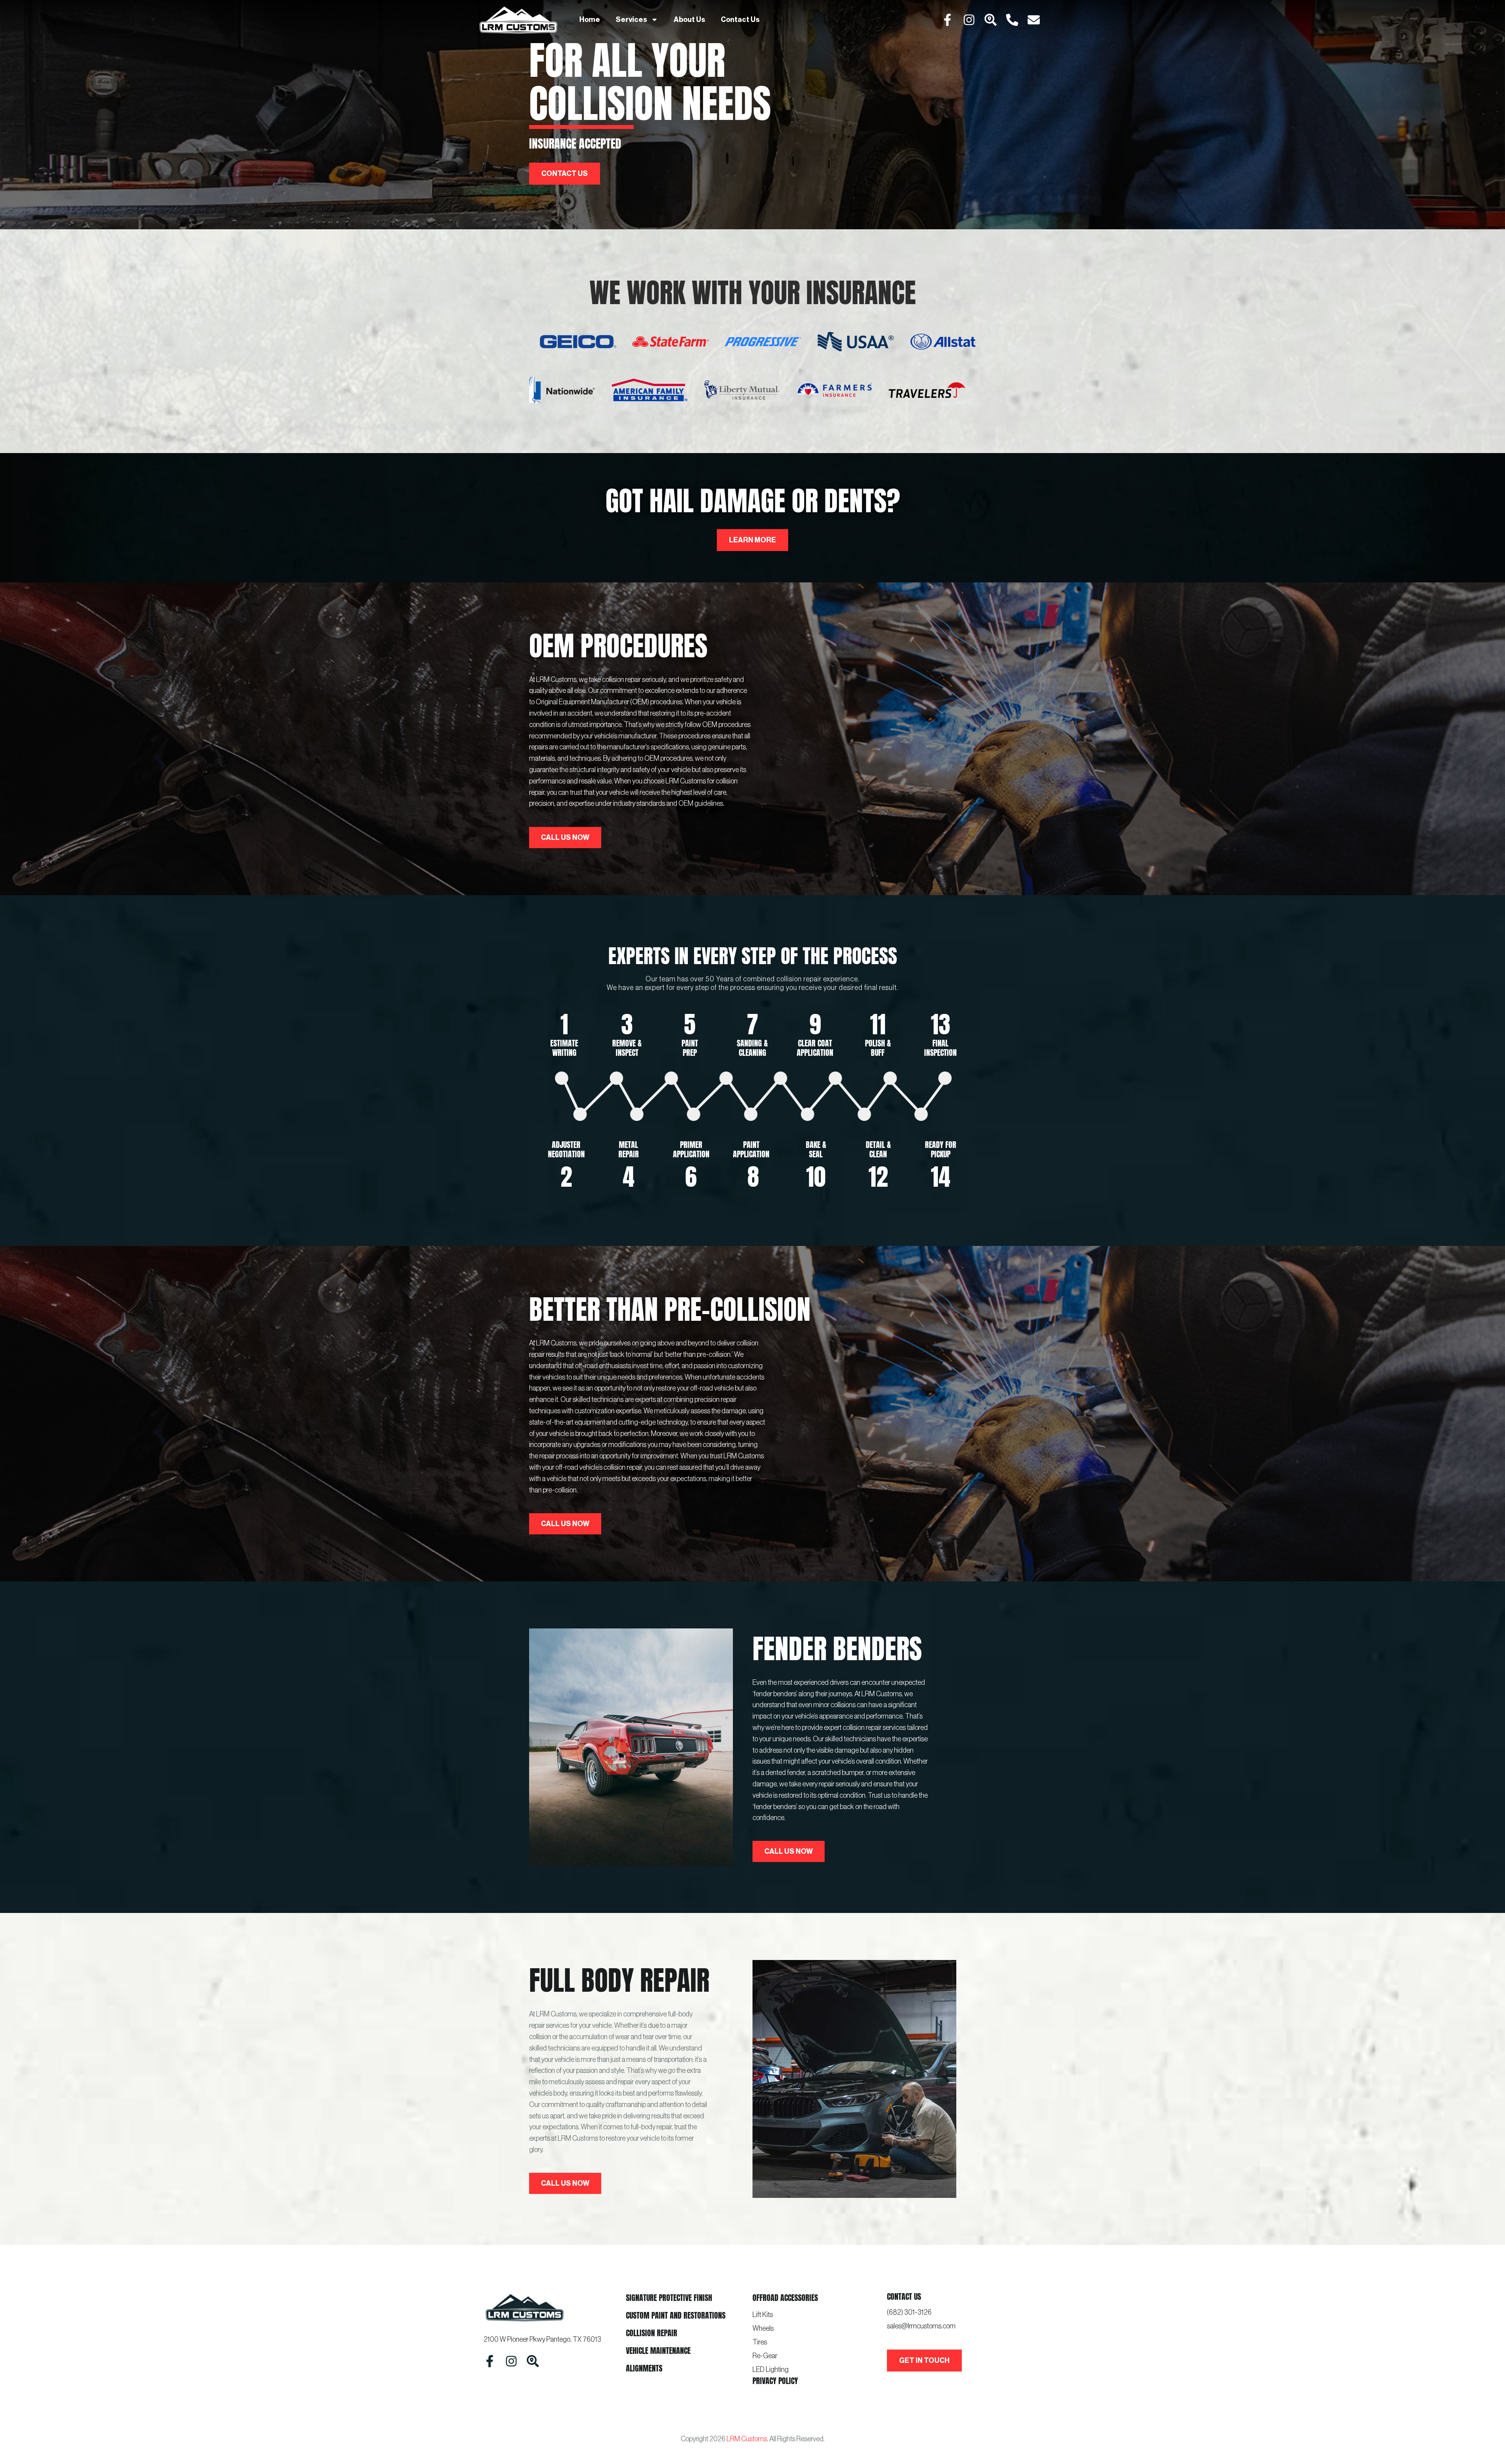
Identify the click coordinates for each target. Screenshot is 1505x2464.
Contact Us (740, 20)
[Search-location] (991, 20)
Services (631, 20)
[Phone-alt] (1012, 20)
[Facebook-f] (947, 20)
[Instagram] (969, 20)
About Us (689, 20)
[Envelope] (1034, 20)
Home (590, 20)
